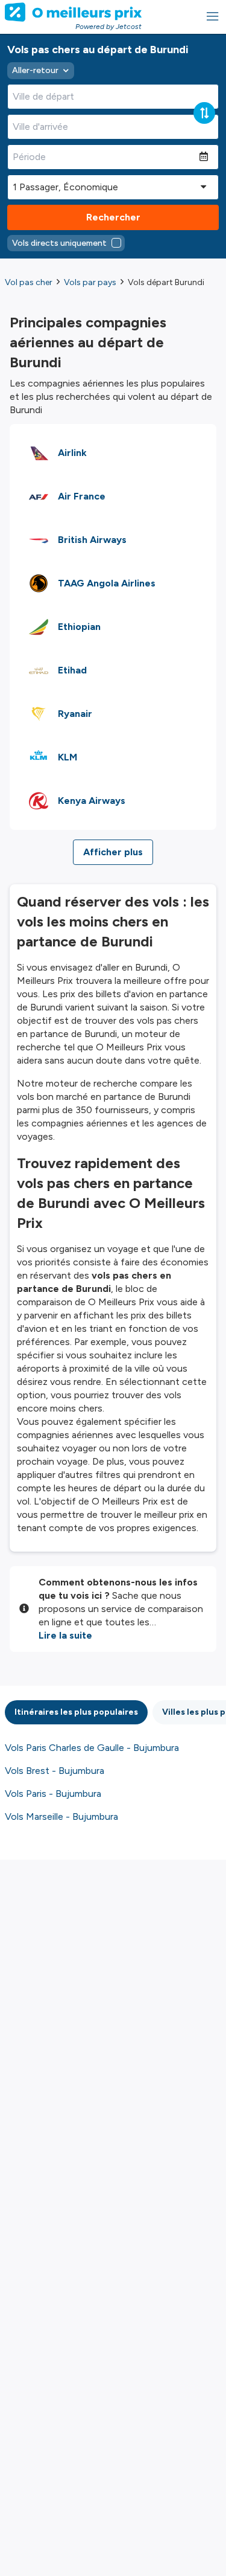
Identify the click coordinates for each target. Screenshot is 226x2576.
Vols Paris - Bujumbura (53, 1794)
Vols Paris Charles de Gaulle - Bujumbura (92, 1748)
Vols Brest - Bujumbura (55, 1771)
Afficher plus (113, 852)
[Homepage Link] (73, 12)
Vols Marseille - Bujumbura (61, 1816)
